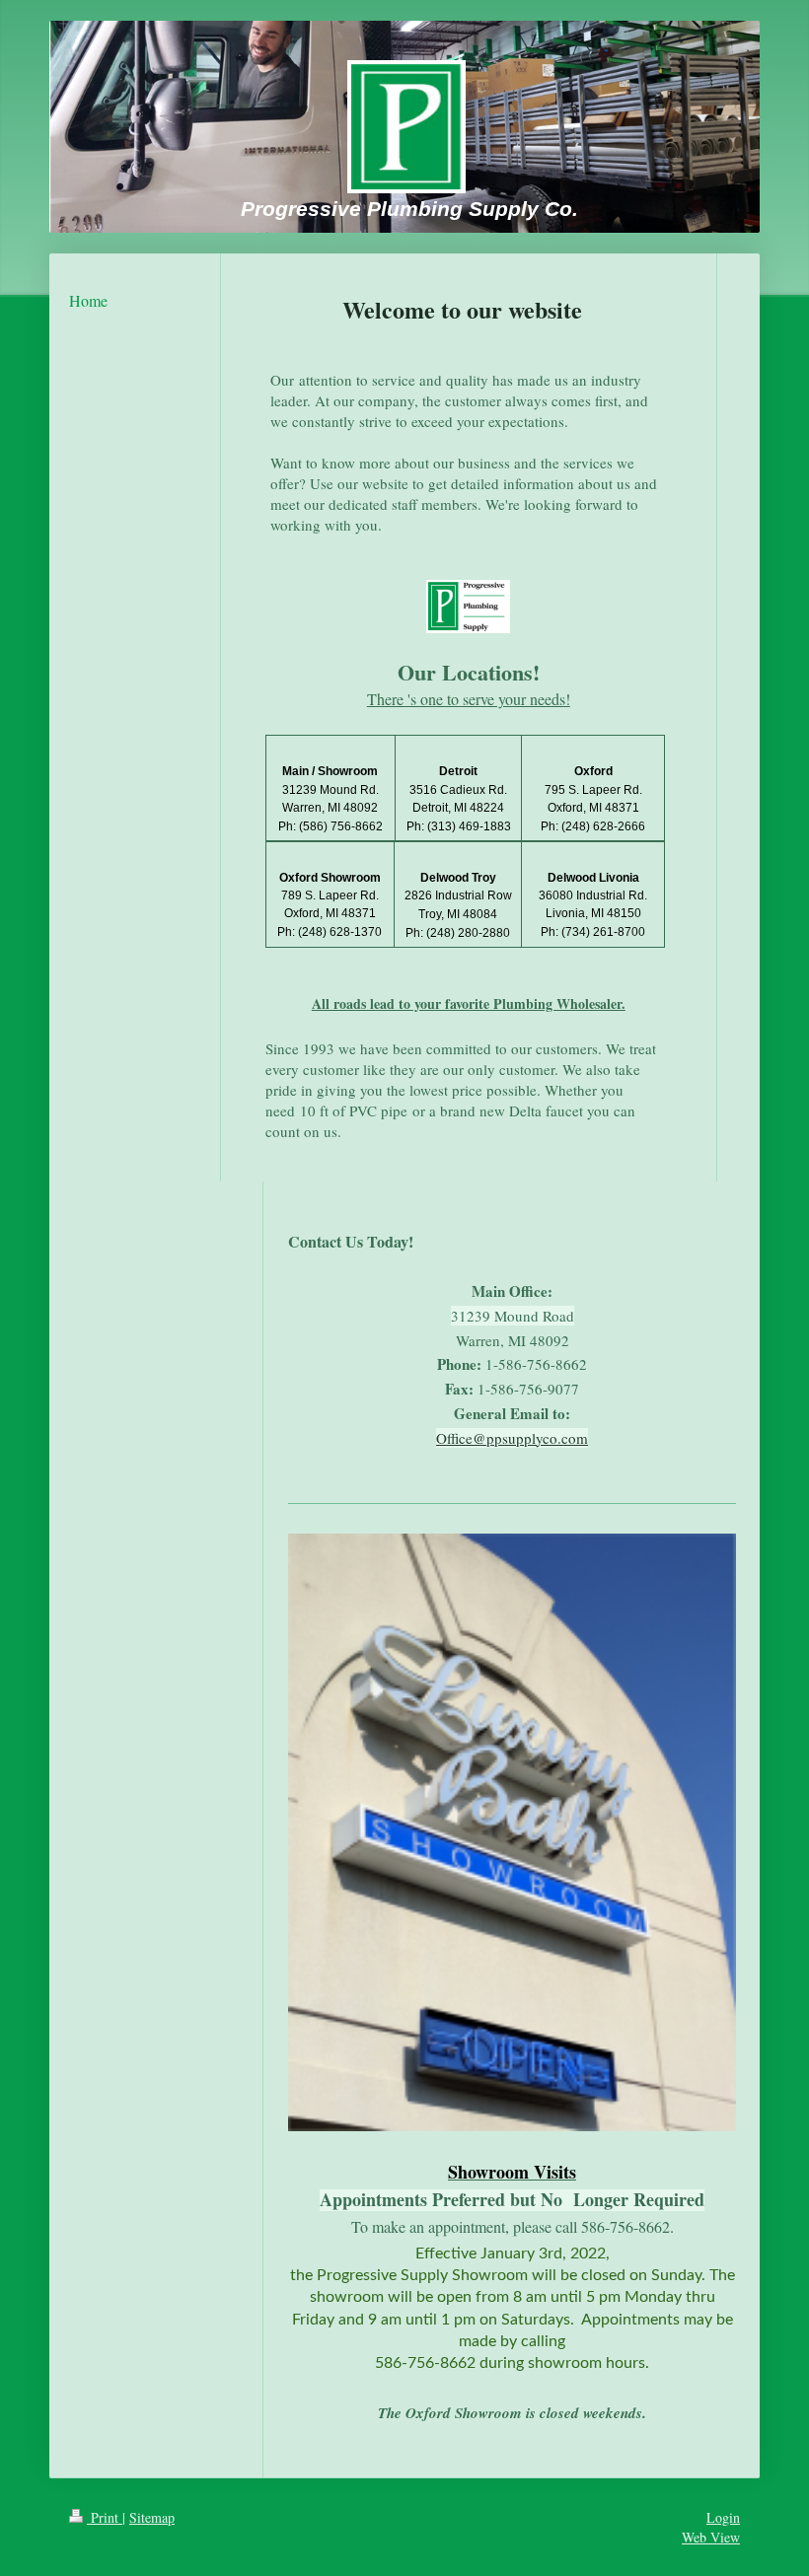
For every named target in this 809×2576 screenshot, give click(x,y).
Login (723, 2517)
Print (105, 2517)
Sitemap (152, 2517)
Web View (711, 2537)
